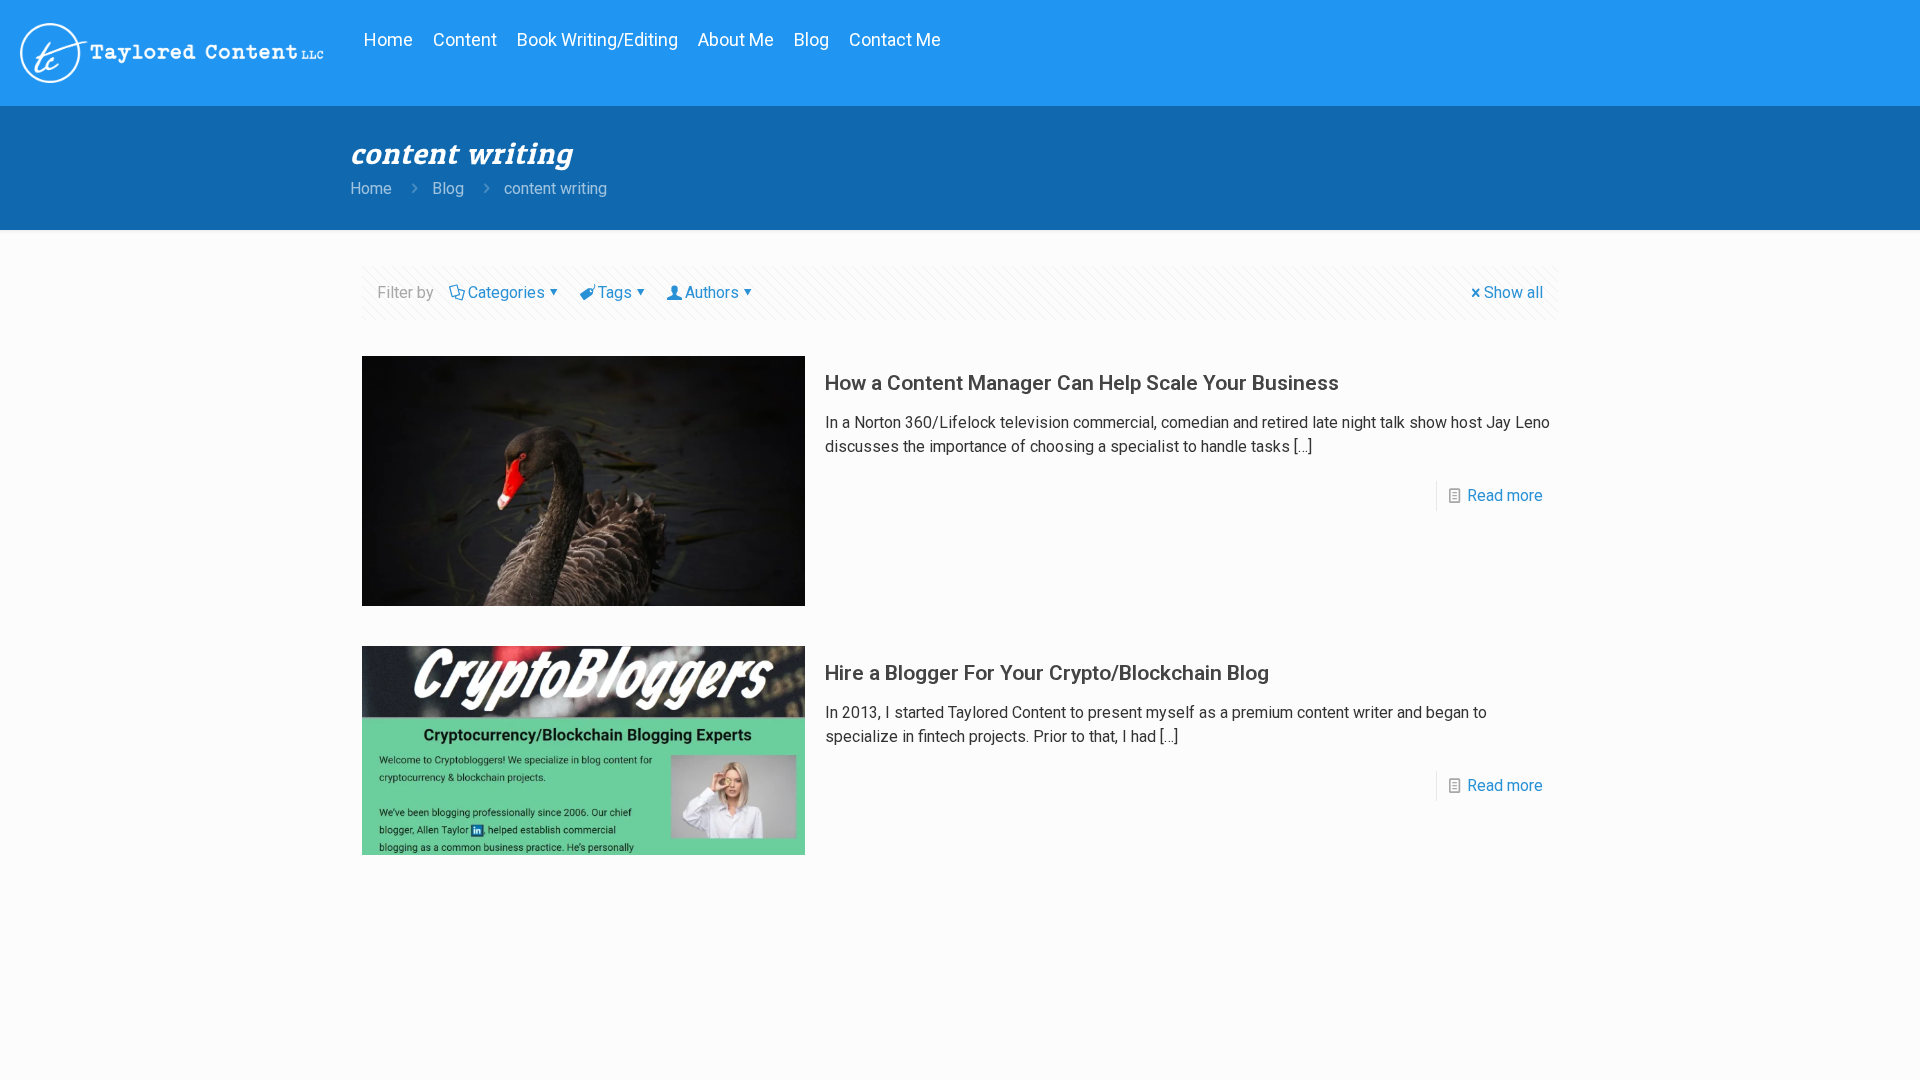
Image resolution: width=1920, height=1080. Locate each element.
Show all (1513, 292)
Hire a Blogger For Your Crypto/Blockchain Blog (1047, 673)
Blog (448, 188)
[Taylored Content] (172, 52)
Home (371, 188)
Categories (506, 292)
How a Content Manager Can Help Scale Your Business (1082, 383)
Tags (615, 292)
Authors (712, 292)
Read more (1505, 495)
